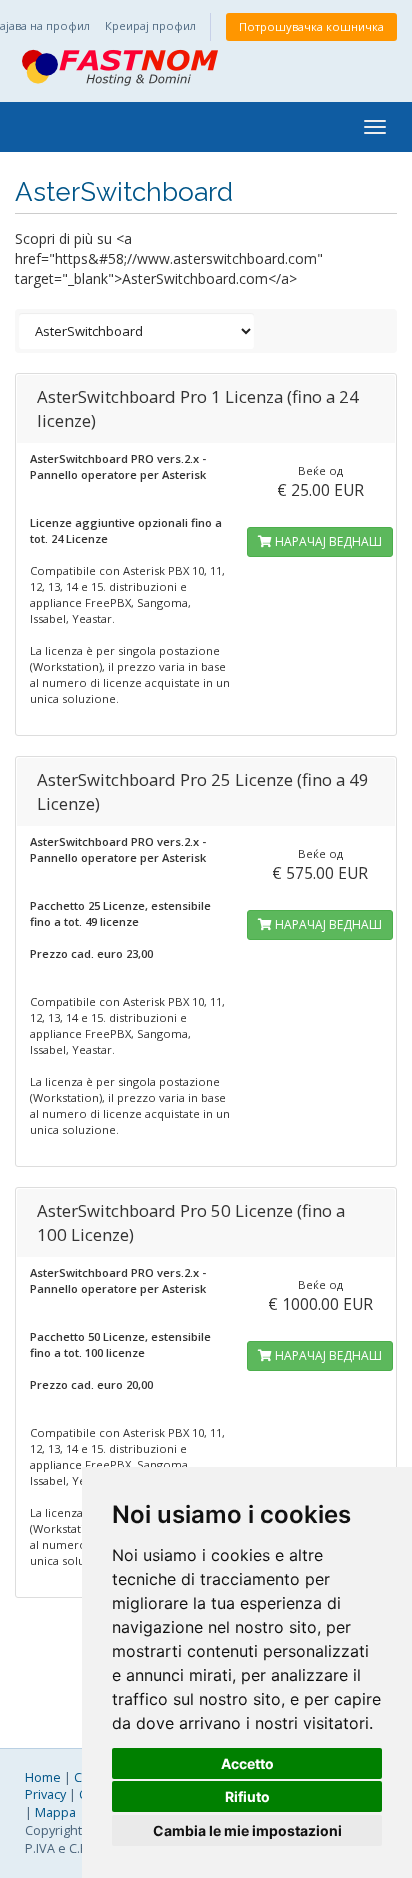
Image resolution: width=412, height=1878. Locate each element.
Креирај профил (150, 25)
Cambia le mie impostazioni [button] (247, 1830)
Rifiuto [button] (247, 1796)
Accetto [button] (247, 1763)
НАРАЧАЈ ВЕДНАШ (327, 541)
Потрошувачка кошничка (311, 26)
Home (43, 1777)
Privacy (45, 1794)
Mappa (55, 1812)
